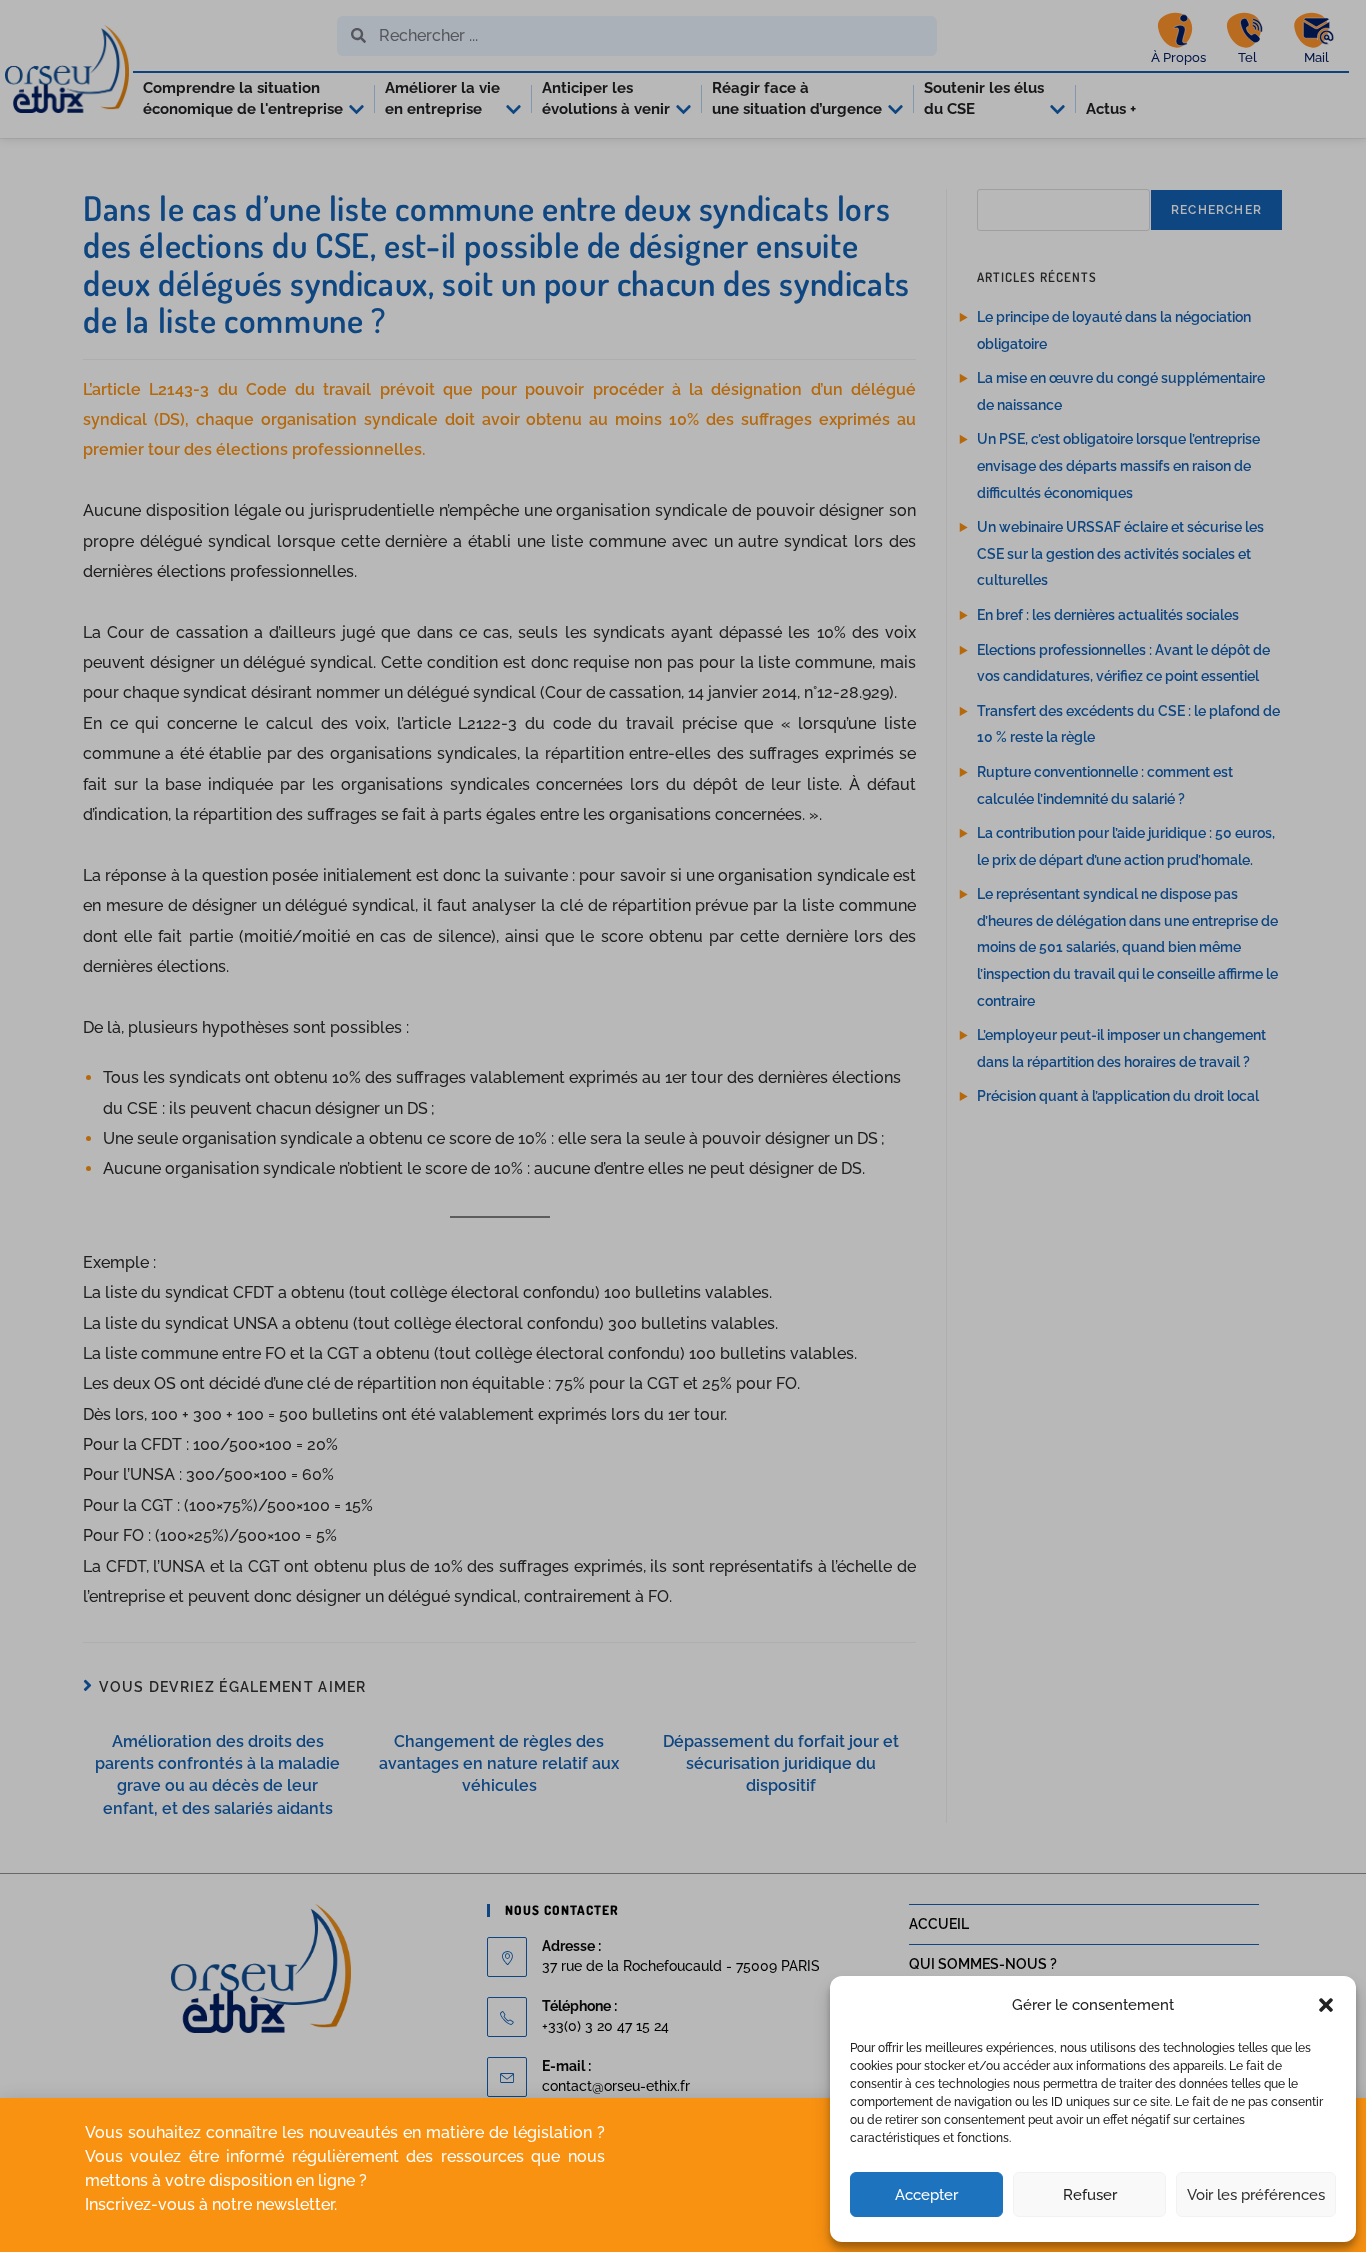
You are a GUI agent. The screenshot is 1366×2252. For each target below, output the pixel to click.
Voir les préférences (1256, 2195)
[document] (683, 1126)
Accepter (926, 2195)
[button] (1326, 2005)
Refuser (1090, 2195)
